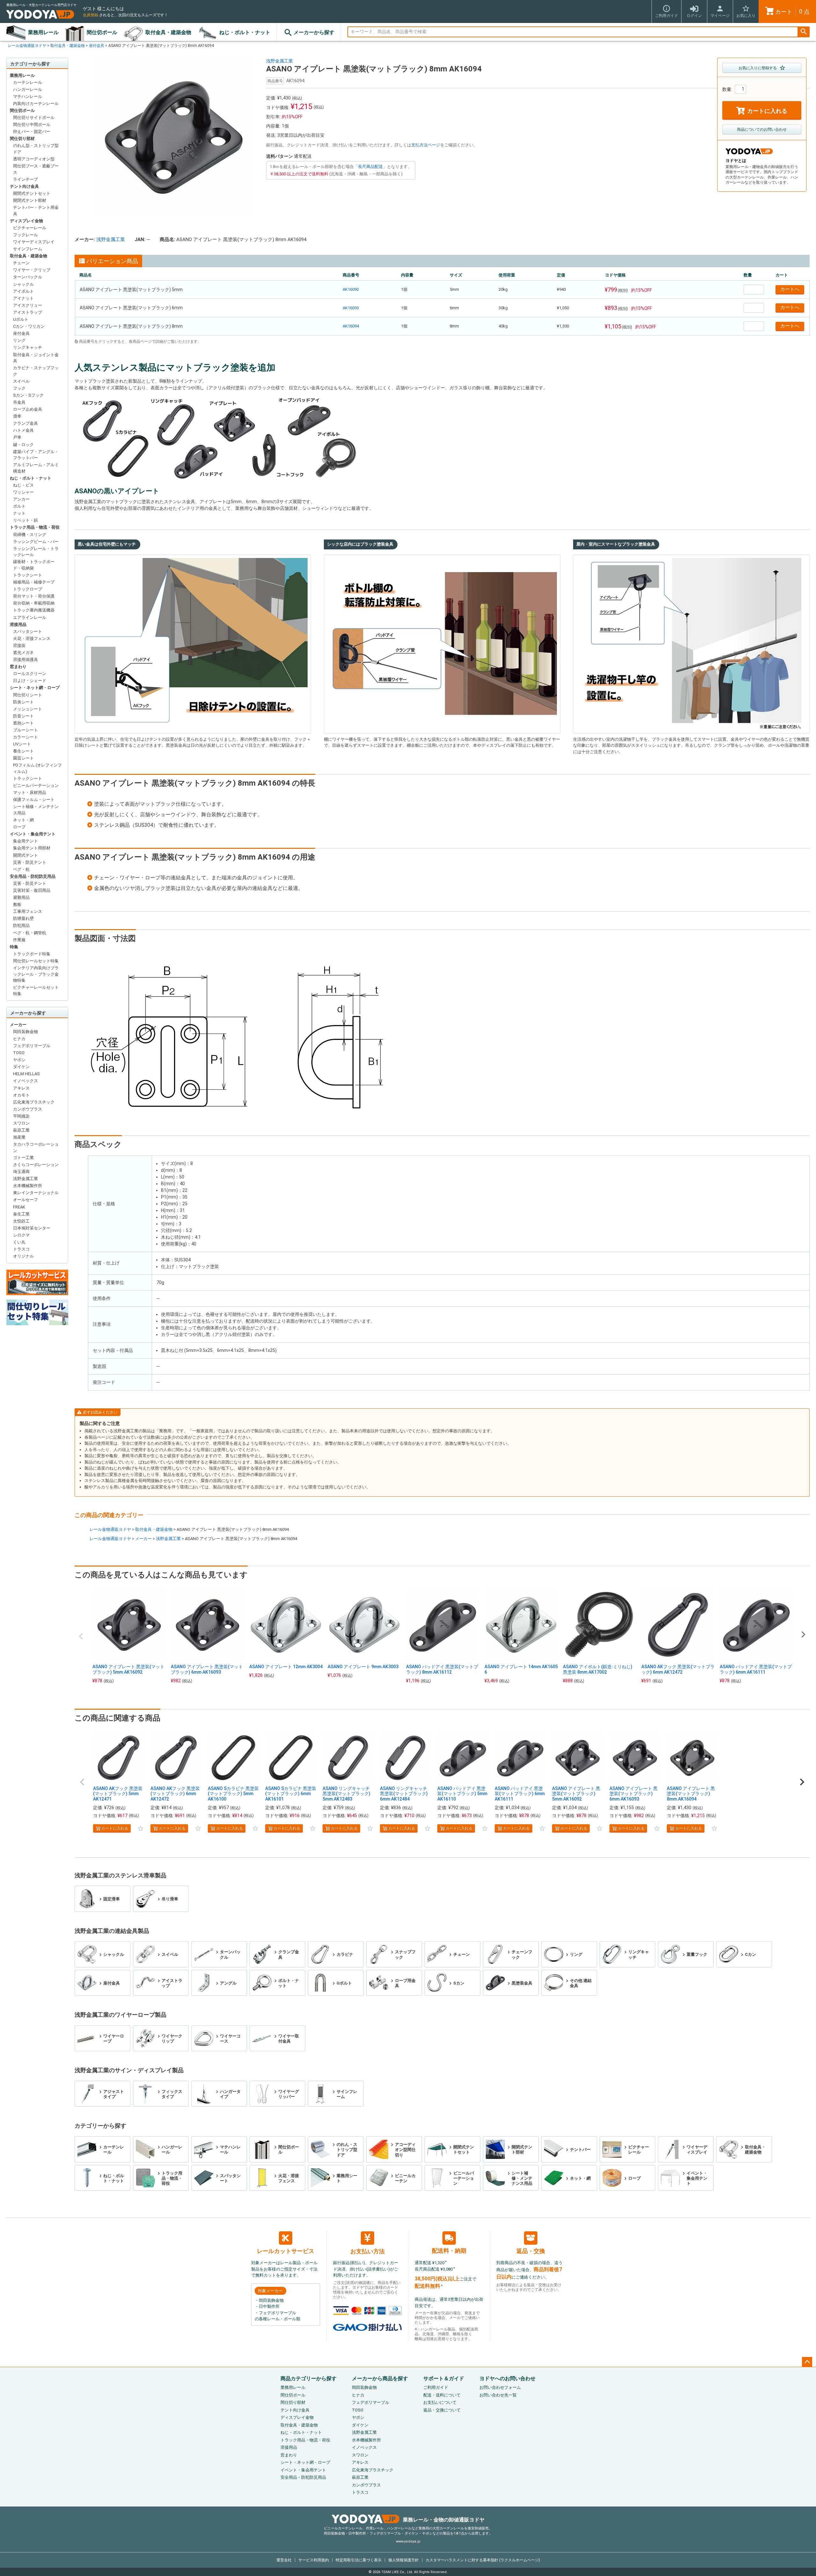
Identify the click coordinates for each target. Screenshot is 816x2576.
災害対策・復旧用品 (32, 890)
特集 (14, 947)
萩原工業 (21, 1130)
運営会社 (284, 2560)
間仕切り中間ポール (32, 125)
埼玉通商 (21, 1172)
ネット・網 (23, 820)
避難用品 (21, 897)
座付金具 (97, 46)
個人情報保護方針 (404, 2560)
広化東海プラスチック (34, 1102)
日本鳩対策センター (32, 1228)
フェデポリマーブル (32, 1046)
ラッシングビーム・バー (36, 542)
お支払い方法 (368, 2251)
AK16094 (351, 326)
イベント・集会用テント (33, 834)
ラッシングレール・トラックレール (36, 552)
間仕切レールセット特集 (36, 961)
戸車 (17, 437)
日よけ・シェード (30, 681)
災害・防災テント (30, 862)
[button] (82, 1782)
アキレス (21, 1088)
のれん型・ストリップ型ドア (36, 149)
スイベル (21, 381)
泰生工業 (21, 1214)
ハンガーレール (28, 89)
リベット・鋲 (25, 520)
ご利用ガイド (436, 2387)
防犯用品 (21, 925)
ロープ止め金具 (28, 409)
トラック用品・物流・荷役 (35, 527)
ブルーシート (25, 730)
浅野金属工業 (25, 1179)
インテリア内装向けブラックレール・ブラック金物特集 (36, 974)
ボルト (19, 506)
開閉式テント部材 (30, 200)
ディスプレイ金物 (26, 221)
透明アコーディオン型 (34, 159)
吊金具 (19, 402)
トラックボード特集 (32, 954)
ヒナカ (19, 1039)
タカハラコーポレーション (36, 1147)
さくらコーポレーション (36, 1165)
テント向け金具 (24, 186)
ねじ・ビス (23, 485)
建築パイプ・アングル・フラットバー (36, 455)
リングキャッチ (28, 347)
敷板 (17, 904)
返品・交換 (531, 2251)
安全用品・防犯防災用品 (33, 876)
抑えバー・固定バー (32, 132)
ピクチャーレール (30, 228)
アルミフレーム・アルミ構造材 (36, 468)
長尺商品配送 (370, 167)
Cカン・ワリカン (29, 326)
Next (803, 1634)
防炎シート (23, 702)
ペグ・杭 (21, 869)
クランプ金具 (25, 423)
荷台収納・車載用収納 (34, 603)
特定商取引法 (359, 2560)
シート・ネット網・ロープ (35, 688)
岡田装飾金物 (25, 1032)
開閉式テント (25, 855)
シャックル (23, 284)
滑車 (17, 416)
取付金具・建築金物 (168, 32)
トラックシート (28, 575)
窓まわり (18, 667)
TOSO (19, 1053)
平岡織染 (21, 1116)
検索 (804, 32)
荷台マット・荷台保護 (34, 596)
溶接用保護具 (25, 660)
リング (19, 340)
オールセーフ (25, 1200)
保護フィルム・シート (34, 800)
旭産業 (19, 1137)
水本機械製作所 (28, 1186)
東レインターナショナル (36, 1193)
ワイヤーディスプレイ (34, 242)
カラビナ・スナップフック (36, 371)
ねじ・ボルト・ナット (245, 32)
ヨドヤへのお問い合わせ (507, 2378)
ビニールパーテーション (36, 785)
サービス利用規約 (314, 2560)
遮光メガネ (23, 653)
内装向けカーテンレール (36, 103)
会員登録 (91, 15)
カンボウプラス (28, 1109)
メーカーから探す (314, 32)
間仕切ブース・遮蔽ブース (36, 169)
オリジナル (23, 1256)
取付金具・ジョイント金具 (36, 358)
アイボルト (23, 291)
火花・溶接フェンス (32, 638)
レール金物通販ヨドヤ (27, 46)
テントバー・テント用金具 (36, 211)
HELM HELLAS (26, 1074)
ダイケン (21, 1067)
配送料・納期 (449, 2251)
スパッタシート (28, 631)
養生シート (23, 751)
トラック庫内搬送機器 (34, 610)
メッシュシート (28, 709)
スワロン (21, 1123)
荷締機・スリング (30, 535)
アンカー (21, 499)
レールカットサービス (286, 2251)
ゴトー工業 (23, 1158)
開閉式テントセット (32, 193)
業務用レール (43, 32)
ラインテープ (25, 179)
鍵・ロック (23, 445)
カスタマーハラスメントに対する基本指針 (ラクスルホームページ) (483, 2560)
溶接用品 (18, 624)
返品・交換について (442, 2410)
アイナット (23, 298)
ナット (19, 513)
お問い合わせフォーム (500, 2387)
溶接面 (19, 646)
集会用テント (25, 841)
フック (19, 388)
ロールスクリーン (30, 674)
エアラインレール (30, 617)
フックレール (25, 235)
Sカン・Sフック (28, 395)
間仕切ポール (102, 32)
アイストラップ (28, 312)
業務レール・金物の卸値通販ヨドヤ (444, 2520)
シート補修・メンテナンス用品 (36, 810)
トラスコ (21, 1249)
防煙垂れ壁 (23, 918)
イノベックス (25, 1081)
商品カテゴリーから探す (309, 2378)
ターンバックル (28, 277)
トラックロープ (28, 589)
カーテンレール (28, 82)
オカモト (21, 1095)
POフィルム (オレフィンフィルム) (37, 768)
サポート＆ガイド (444, 2378)
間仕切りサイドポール (34, 117)
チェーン (21, 263)
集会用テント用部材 (32, 848)
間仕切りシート (28, 695)
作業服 (19, 940)
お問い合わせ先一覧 (498, 2395)
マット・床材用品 (30, 793)
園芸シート (23, 758)
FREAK (19, 1207)
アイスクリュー (28, 305)
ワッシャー (23, 492)
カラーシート (25, 737)
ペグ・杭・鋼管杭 (30, 933)
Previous (81, 1636)
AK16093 (351, 308)
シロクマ (21, 1235)
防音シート (23, 716)
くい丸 (19, 1242)
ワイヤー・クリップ (32, 270)
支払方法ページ (426, 145)
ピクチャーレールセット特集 (36, 991)
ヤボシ (19, 1060)
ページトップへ (807, 2362)
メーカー (18, 1025)
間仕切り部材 (22, 139)
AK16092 (351, 289)
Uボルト (21, 319)
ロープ (19, 827)
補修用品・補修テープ (34, 582)
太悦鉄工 (21, 1221)
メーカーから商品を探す (380, 2378)
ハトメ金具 (23, 430)
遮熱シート (23, 723)
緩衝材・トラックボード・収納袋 (34, 565)
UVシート (22, 744)
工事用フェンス (28, 911)
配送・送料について (442, 2395)
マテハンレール (28, 96)
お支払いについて (440, 2402)
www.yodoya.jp (408, 2541)
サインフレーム (28, 249)
